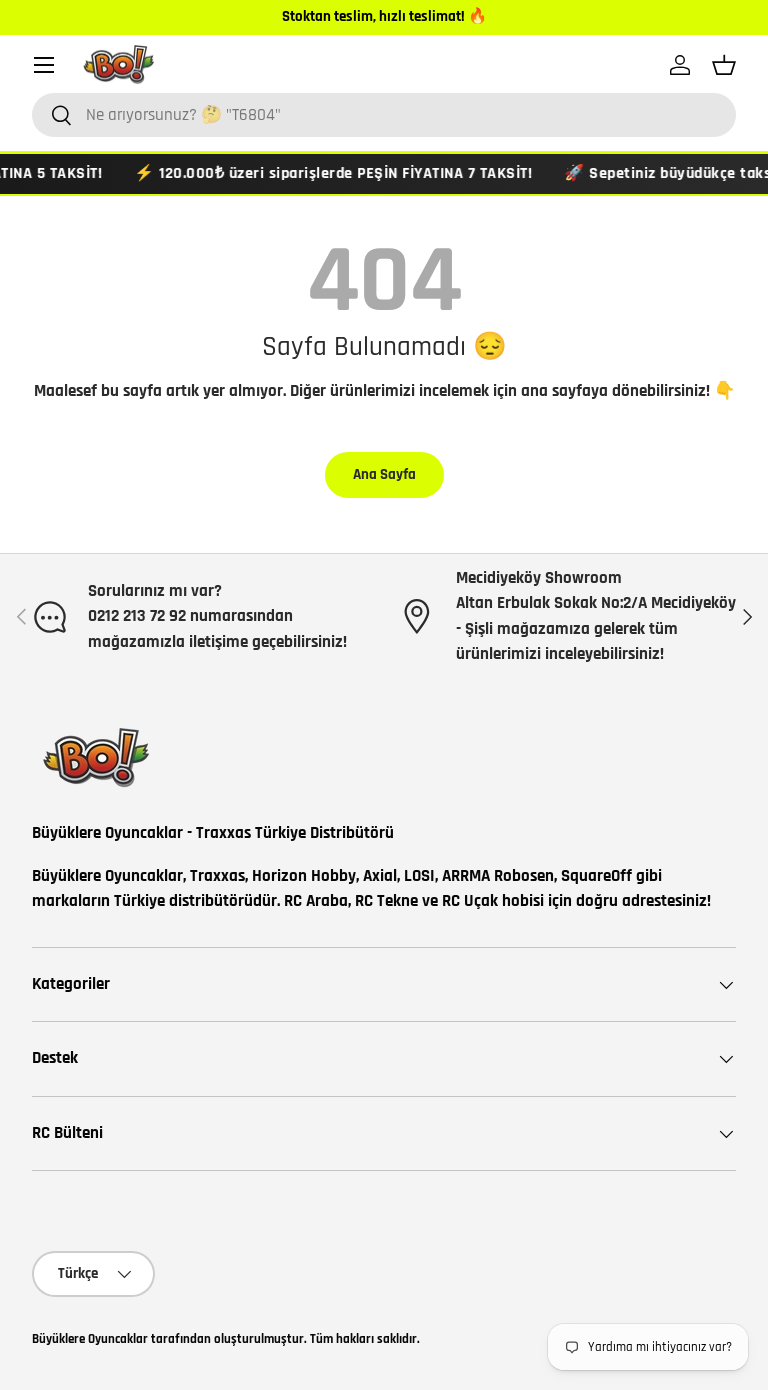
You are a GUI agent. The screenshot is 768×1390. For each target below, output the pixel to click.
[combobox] (384, 115)
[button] (724, 65)
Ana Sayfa (384, 474)
